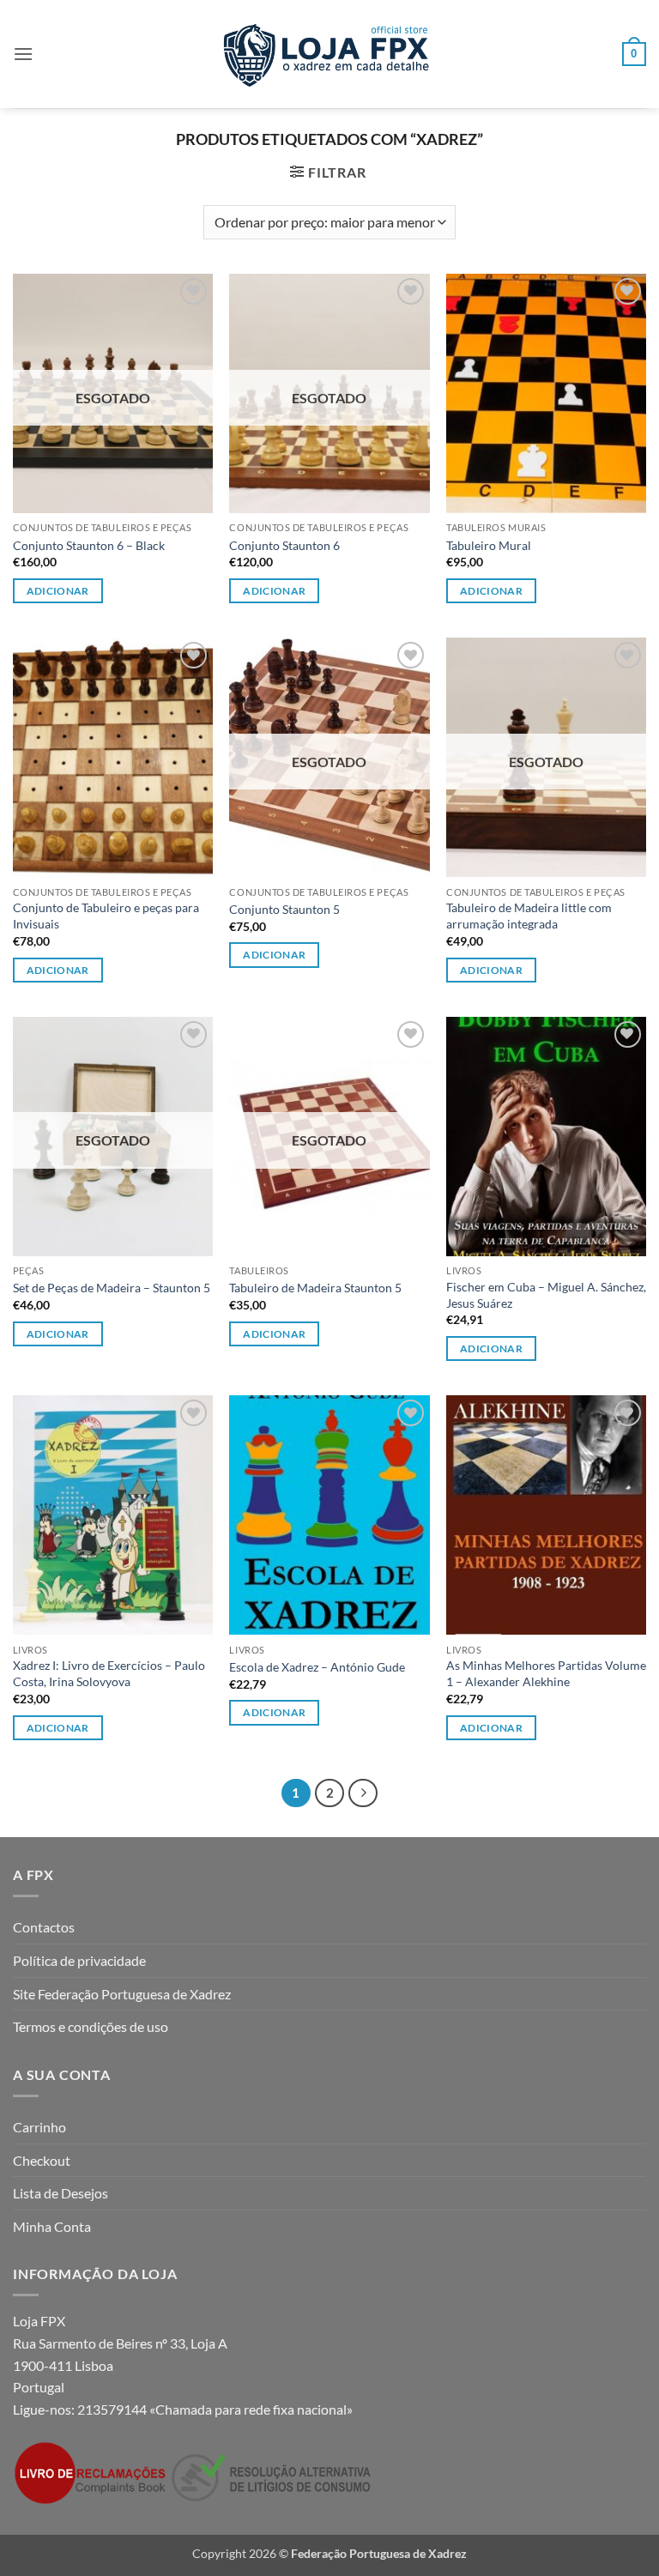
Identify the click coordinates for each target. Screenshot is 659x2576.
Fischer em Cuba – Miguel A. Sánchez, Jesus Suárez (546, 1295)
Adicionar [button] (491, 591)
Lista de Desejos (60, 2193)
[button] (23, 54)
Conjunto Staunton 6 (284, 545)
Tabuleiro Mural (489, 545)
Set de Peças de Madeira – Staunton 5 (112, 1288)
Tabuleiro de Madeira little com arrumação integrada (529, 916)
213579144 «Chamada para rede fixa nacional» (215, 2409)
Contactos (44, 1927)
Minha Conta (52, 2226)
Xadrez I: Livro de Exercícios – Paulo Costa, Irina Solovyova (109, 1673)
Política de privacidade (79, 1960)
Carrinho (39, 2127)
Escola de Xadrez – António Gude (317, 1667)
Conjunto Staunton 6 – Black (89, 545)
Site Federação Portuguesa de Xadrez (122, 1994)
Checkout (42, 2160)
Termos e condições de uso (91, 2026)
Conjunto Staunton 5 (284, 909)
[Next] (363, 1793)
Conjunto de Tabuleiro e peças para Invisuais (106, 916)
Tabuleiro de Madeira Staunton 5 (315, 1288)
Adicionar (58, 591)
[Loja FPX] (330, 54)
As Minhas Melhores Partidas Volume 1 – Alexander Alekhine (546, 1673)
